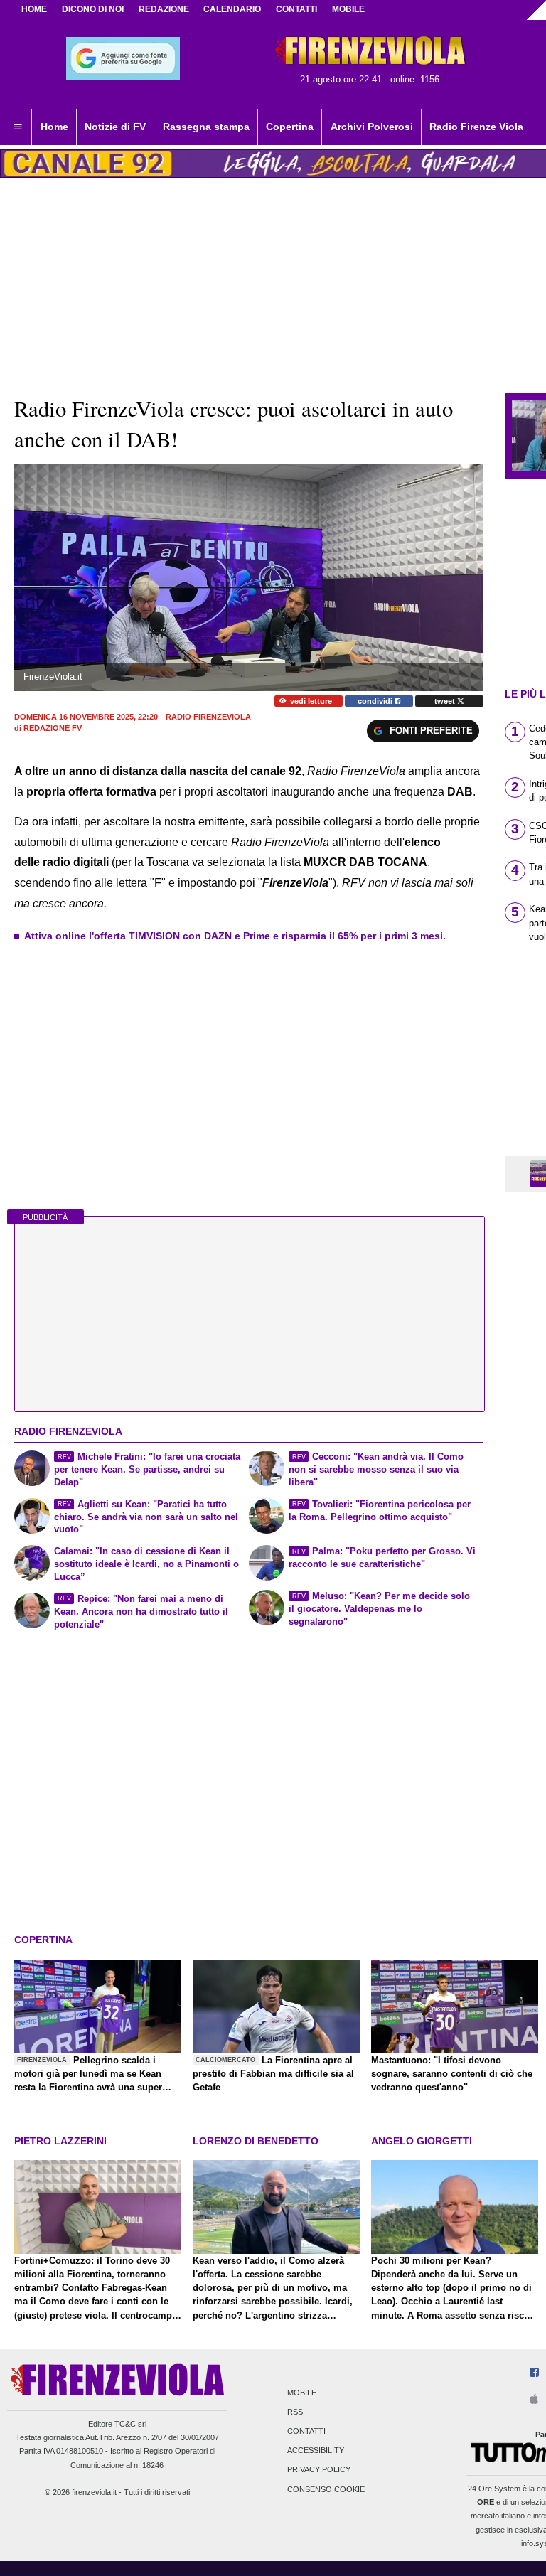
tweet (446, 701)
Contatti (306, 2431)
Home (34, 9)
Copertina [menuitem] (290, 127)
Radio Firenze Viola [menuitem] (476, 127)
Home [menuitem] (54, 127)
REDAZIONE (164, 9)
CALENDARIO (232, 9)
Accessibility (316, 2451)
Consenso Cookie (326, 2489)
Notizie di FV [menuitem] (115, 127)
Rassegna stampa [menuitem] (206, 127)
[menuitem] (18, 127)
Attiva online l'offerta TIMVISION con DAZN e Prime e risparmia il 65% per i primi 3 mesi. (235, 936)
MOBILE (348, 9)
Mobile (302, 2393)
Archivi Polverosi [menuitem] (372, 127)
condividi (376, 701)
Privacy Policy (319, 2470)
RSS (295, 2412)
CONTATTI (296, 9)
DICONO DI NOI (93, 9)
